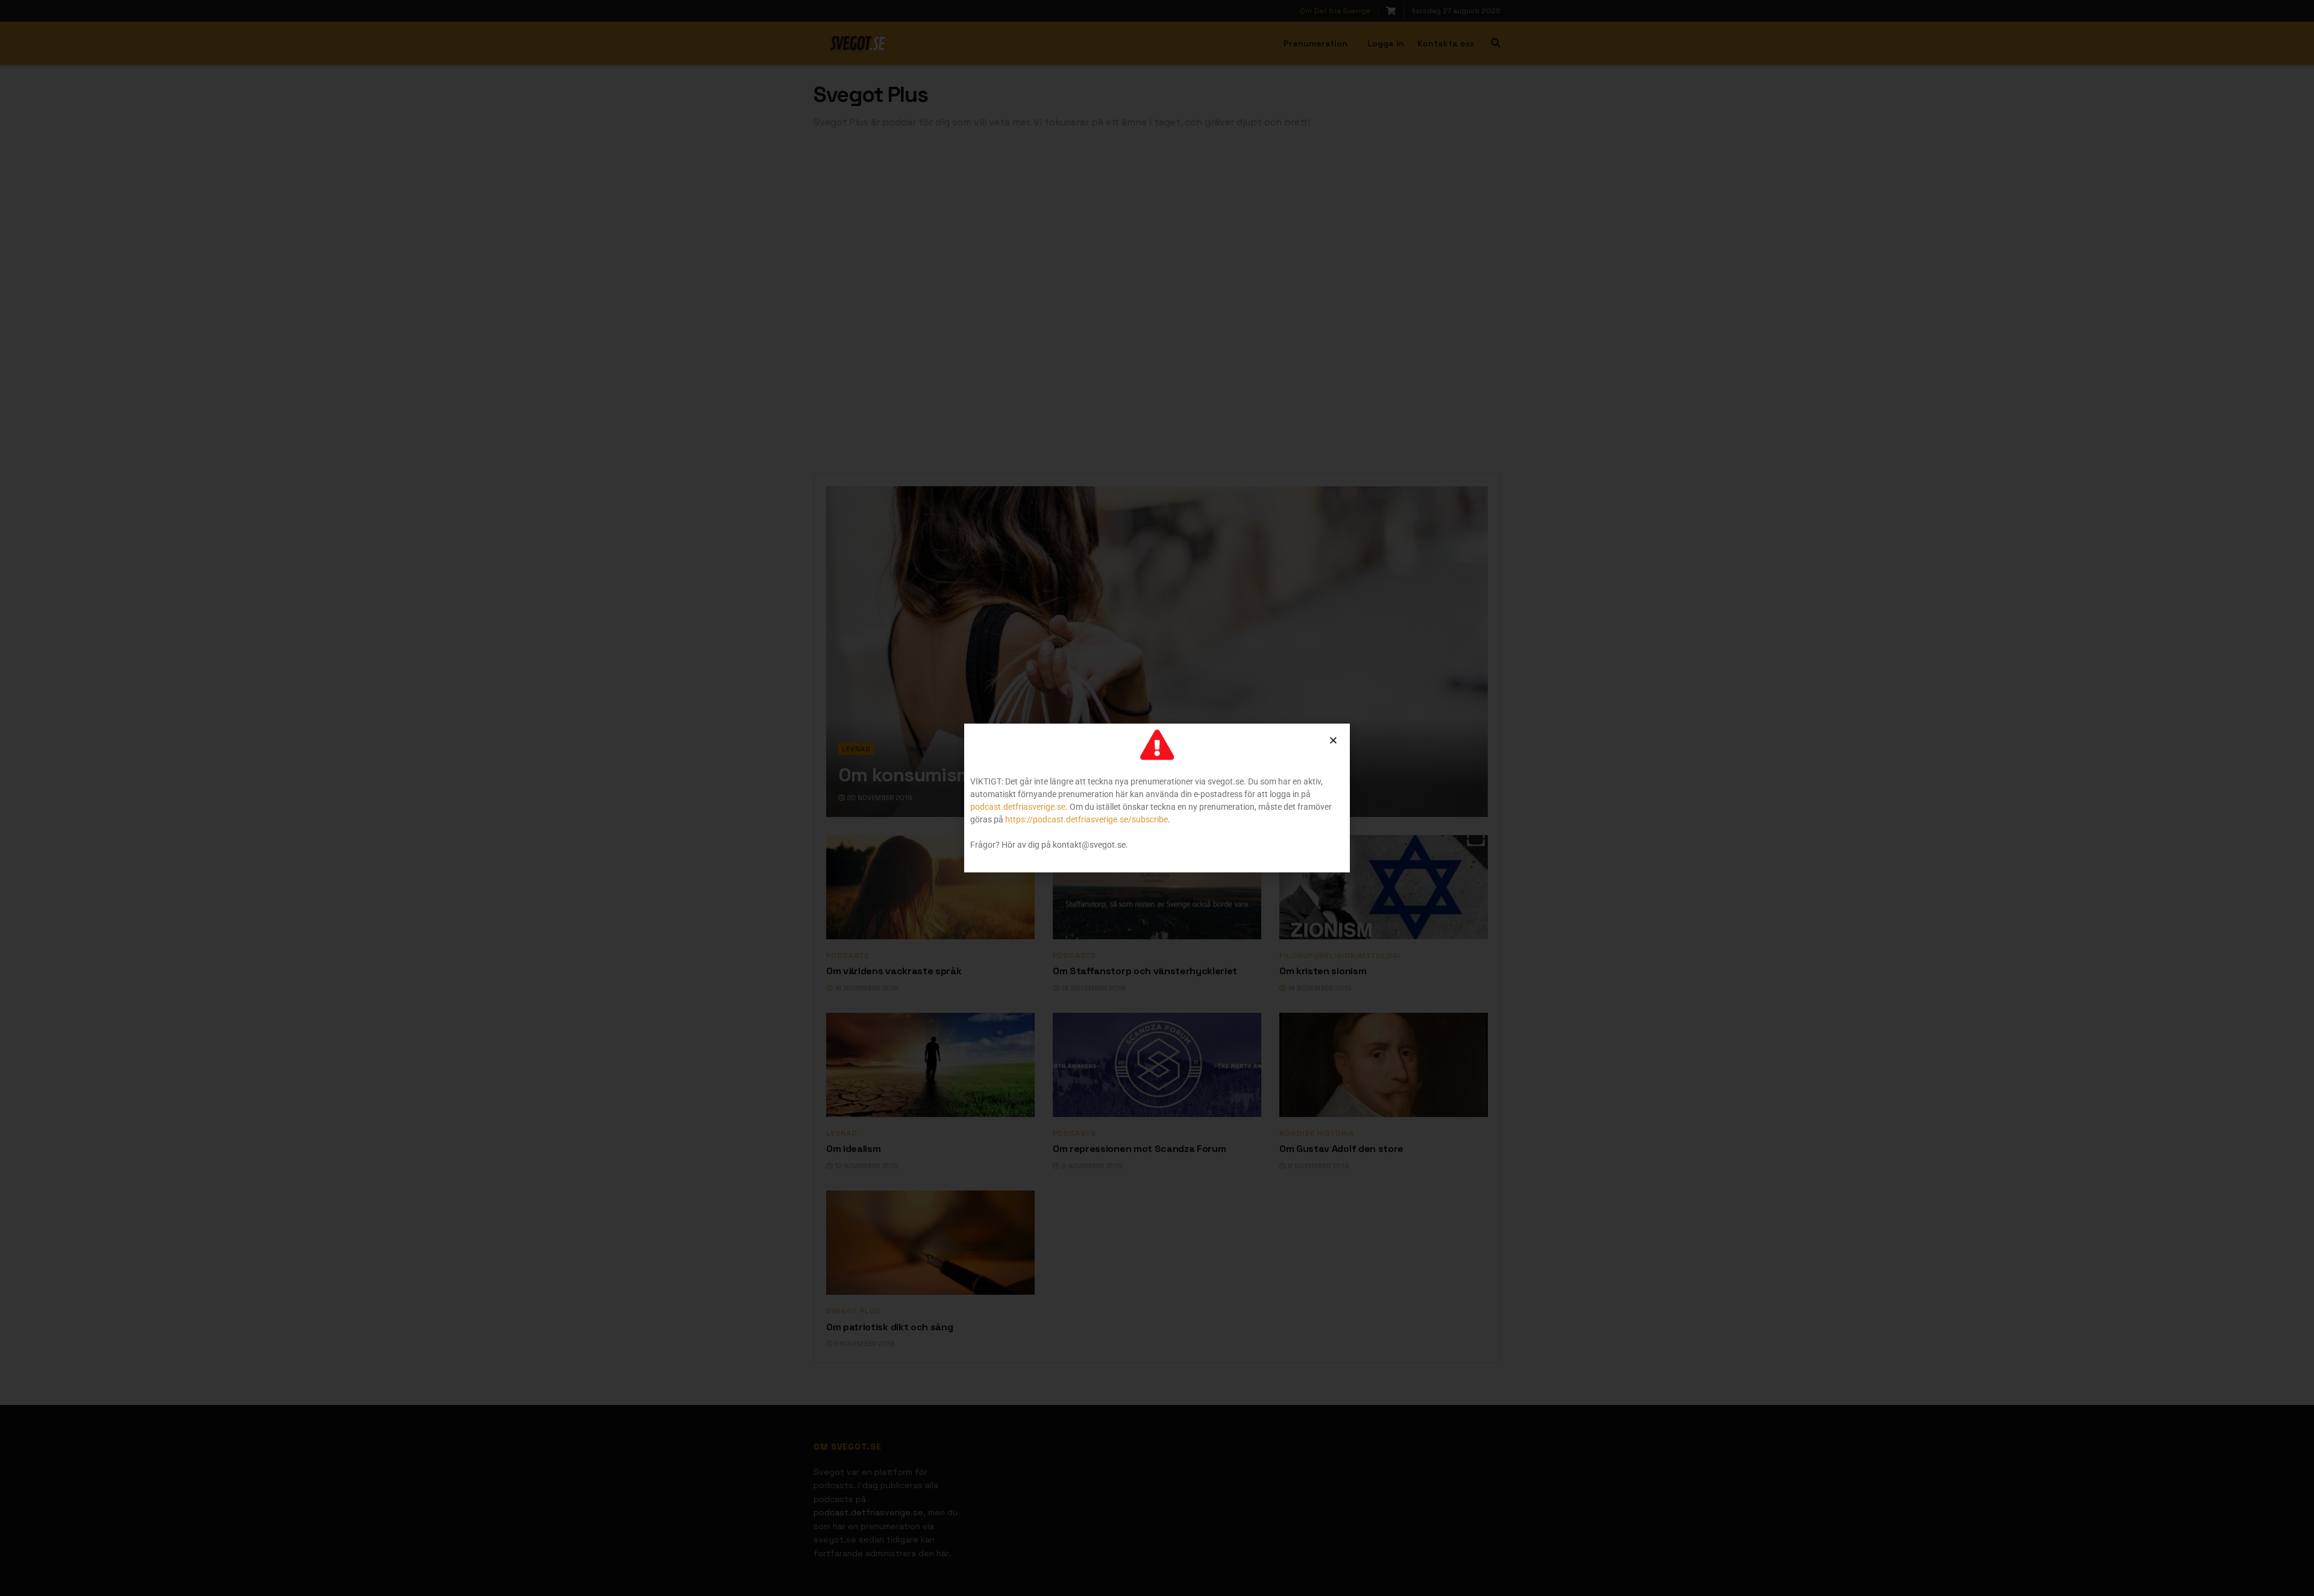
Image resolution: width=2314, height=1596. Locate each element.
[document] (1157, 798)
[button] (1333, 740)
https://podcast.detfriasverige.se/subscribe (1086, 819)
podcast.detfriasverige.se (1018, 807)
